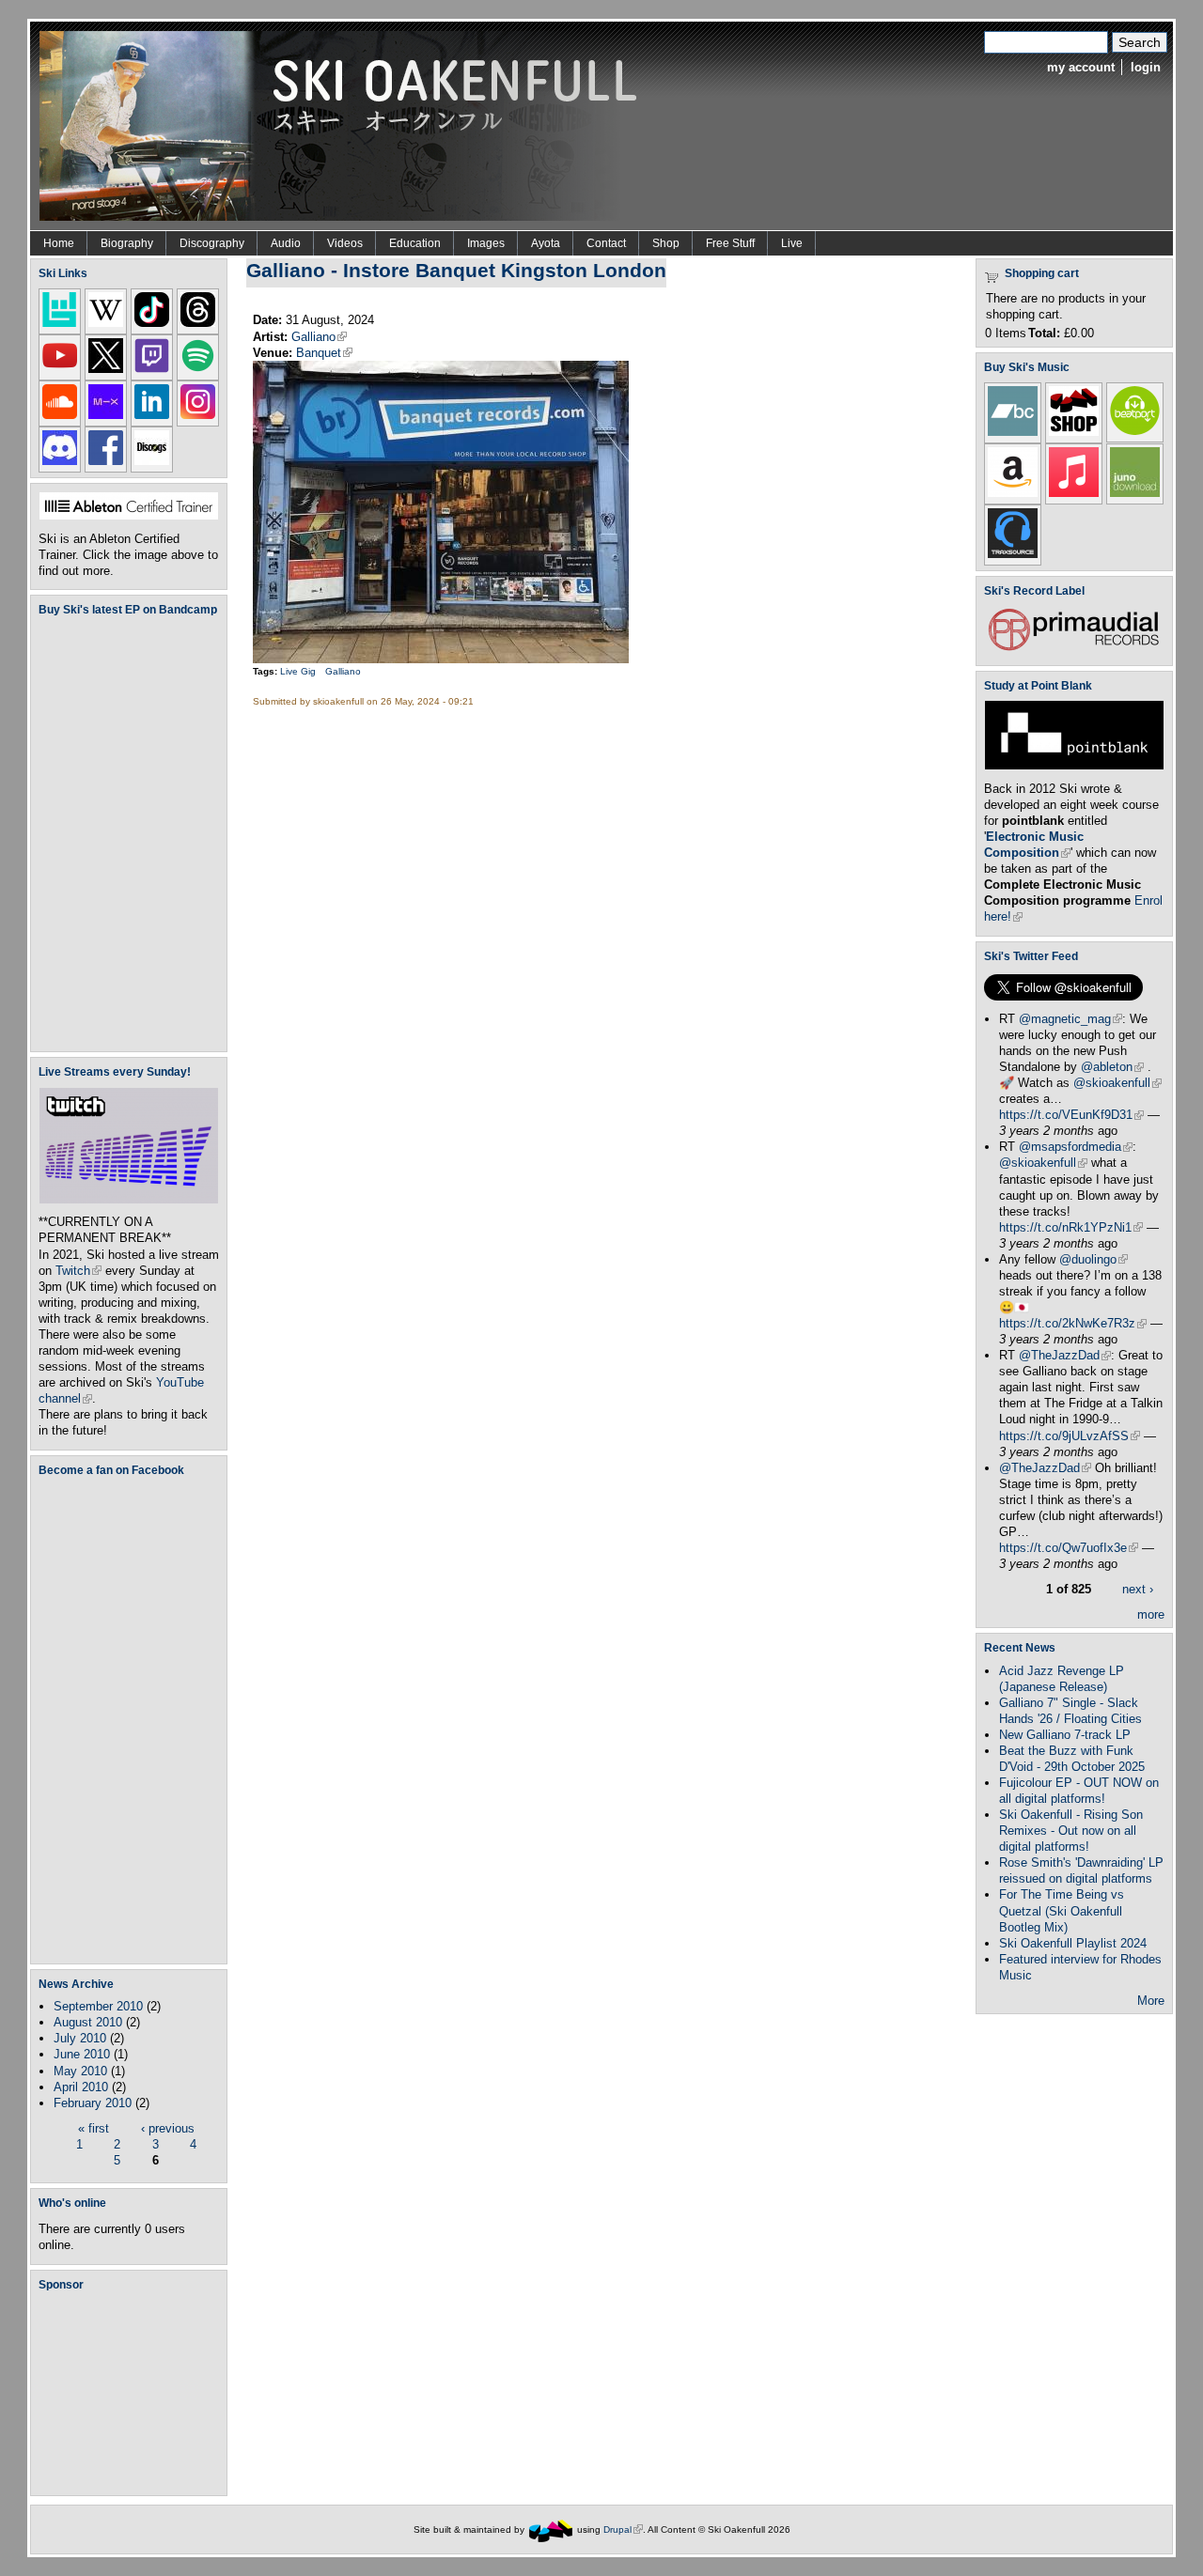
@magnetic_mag (1070, 1019)
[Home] (345, 124)
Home (59, 243)
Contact (606, 243)
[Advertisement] (133, 2393)
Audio (286, 243)
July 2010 (80, 2038)
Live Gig (298, 671)
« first (94, 2128)
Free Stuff (730, 243)
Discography (212, 243)
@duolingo (1094, 1259)
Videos (345, 243)
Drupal (623, 2529)
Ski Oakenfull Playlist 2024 (1073, 1943)
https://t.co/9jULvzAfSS (1070, 1436)
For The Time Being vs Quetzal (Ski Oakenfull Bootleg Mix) (1062, 1910)
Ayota (546, 243)
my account (1081, 67)
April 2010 (81, 2087)
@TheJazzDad (1065, 1355)
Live (792, 243)
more (1151, 1614)
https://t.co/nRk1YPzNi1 (1071, 1227)
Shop (666, 243)
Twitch (78, 1271)
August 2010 (88, 2022)
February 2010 (93, 2103)
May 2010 (80, 2071)
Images (486, 243)
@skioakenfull (1117, 1083)
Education (415, 243)
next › (1138, 1589)
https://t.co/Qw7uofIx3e (1069, 1548)
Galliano (319, 337)
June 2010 (82, 2054)
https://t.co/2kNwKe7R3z (1073, 1323)
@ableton (1112, 1067)
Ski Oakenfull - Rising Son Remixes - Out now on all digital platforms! (1071, 1831)
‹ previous (168, 2128)
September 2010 (98, 2006)
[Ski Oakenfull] (551, 2529)
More (1151, 2001)
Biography (127, 243)
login (1146, 67)
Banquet (324, 353)
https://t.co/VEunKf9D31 (1071, 1115)
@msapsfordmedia (1076, 1147)
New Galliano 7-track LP (1065, 1735)
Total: (1044, 333)
